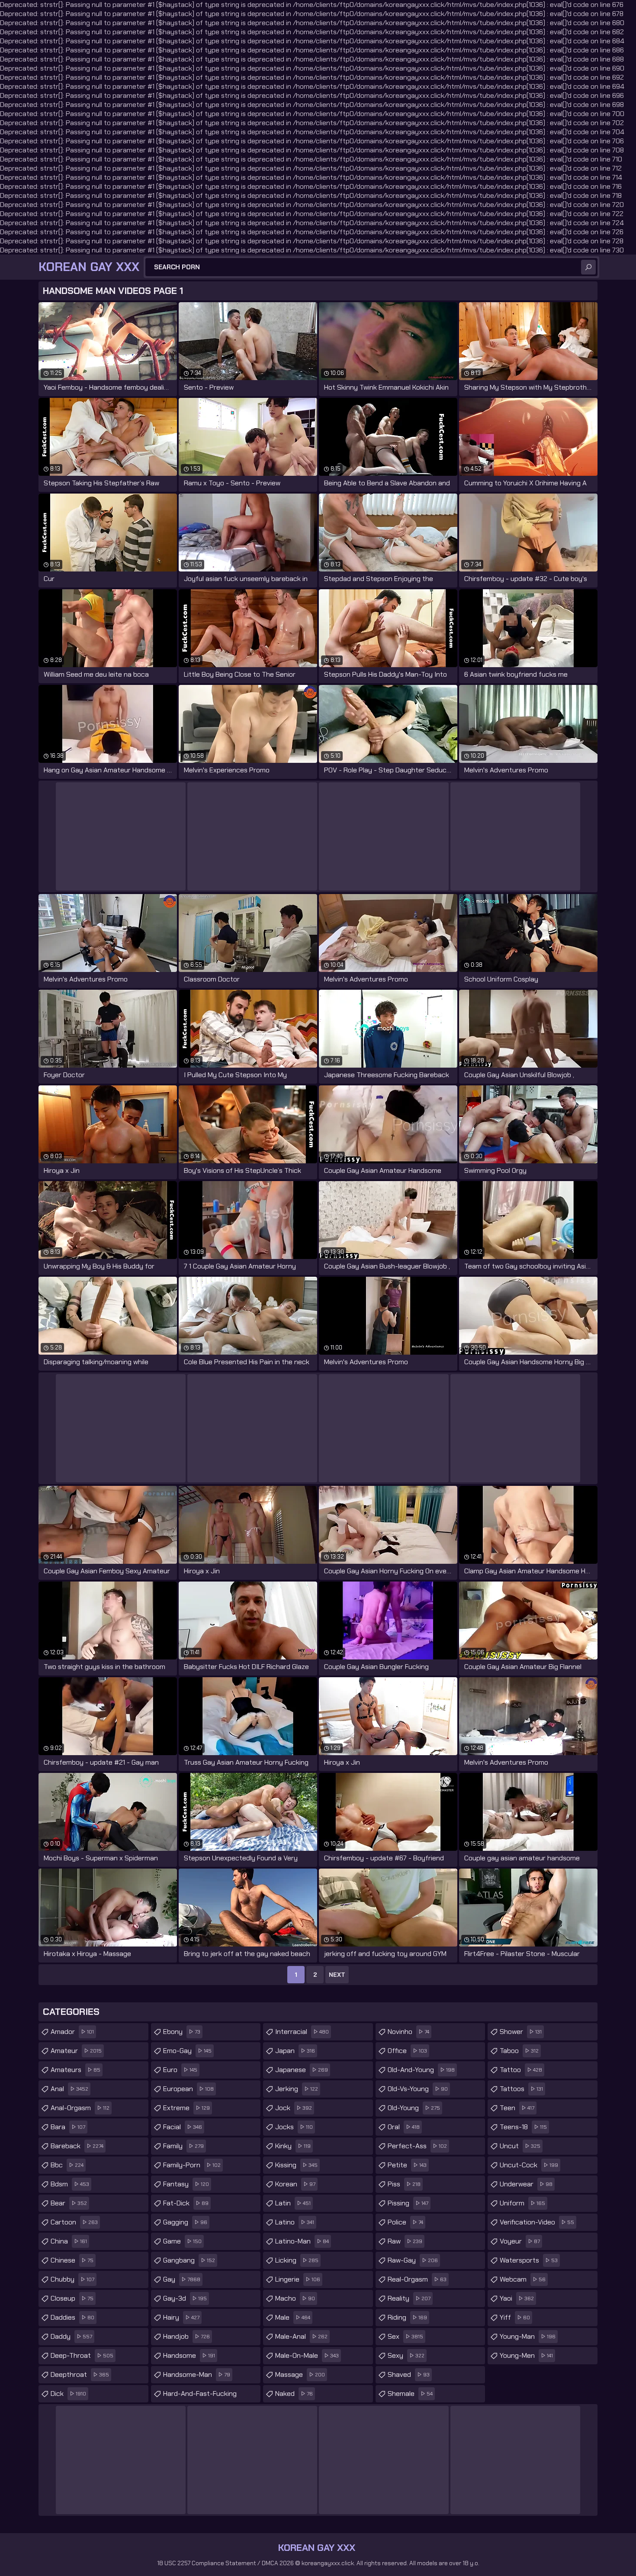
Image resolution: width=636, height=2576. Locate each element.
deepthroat (80, 2374)
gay (182, 2279)
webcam (523, 2279)
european (188, 2089)
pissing (408, 2203)
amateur (76, 2051)
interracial (302, 2032)
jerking (297, 2089)
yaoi (517, 2298)
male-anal (301, 2336)
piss (404, 2184)
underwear (526, 2184)
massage (300, 2374)
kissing (296, 2165)
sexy (406, 2355)
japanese (302, 2070)
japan (295, 2051)
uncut (520, 2146)
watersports (529, 2260)
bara (68, 2127)
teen (517, 2108)
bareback (77, 2146)
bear (69, 2203)
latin (293, 2203)
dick (68, 2394)
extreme (186, 2108)
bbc (67, 2165)
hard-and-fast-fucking (200, 2396)
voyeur (520, 2241)
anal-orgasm (80, 2108)
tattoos (521, 2089)
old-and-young (421, 2070)
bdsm (70, 2184)
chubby (72, 2279)
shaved (409, 2374)
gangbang (189, 2260)
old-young (414, 2108)
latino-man (302, 2241)
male (293, 2317)
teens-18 (523, 2127)
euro (180, 2070)
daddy (71, 2336)
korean (295, 2184)
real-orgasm (417, 2279)
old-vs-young (418, 2089)
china (69, 2241)
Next (337, 1975)
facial (183, 2127)
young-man (528, 2336)
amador (72, 2032)
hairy (181, 2317)
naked (294, 2394)
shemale (410, 2394)
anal (69, 2089)
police (405, 2222)
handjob (186, 2336)
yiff (515, 2317)
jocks (294, 2127)
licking (297, 2260)
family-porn (192, 2165)
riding (407, 2317)
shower (521, 2032)
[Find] (588, 267)
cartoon (74, 2222)
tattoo (521, 2070)
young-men (526, 2355)
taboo (519, 2051)
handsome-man (197, 2374)
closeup (72, 2298)
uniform (522, 2203)
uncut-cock (529, 2165)
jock (294, 2108)
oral (404, 2127)
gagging (185, 2222)
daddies (72, 2317)
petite (407, 2165)
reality (409, 2298)
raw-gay (413, 2260)
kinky (293, 2146)
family (183, 2146)
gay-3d (185, 2298)
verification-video (537, 2222)
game (182, 2241)
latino (295, 2222)
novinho (408, 2032)
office (407, 2051)
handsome (189, 2355)
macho (295, 2298)
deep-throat (82, 2355)
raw (405, 2241)
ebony (182, 2032)
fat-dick (186, 2203)
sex (405, 2336)
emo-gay (187, 2051)
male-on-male (307, 2355)
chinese (72, 2260)
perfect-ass (417, 2146)
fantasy (186, 2184)
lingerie (298, 2279)
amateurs (75, 2070)
